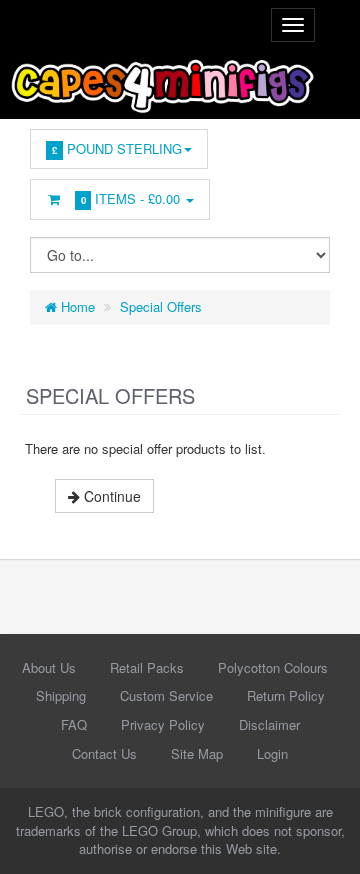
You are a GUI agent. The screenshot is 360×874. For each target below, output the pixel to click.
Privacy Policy (163, 724)
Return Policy (286, 695)
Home (76, 306)
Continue (110, 496)
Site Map (197, 753)
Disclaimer (269, 724)
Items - (131, 198)
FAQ (74, 724)
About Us (49, 667)
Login (272, 753)
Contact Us (104, 753)
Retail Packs (147, 667)
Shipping (61, 695)
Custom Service (166, 695)
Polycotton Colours (273, 667)
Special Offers (161, 306)
